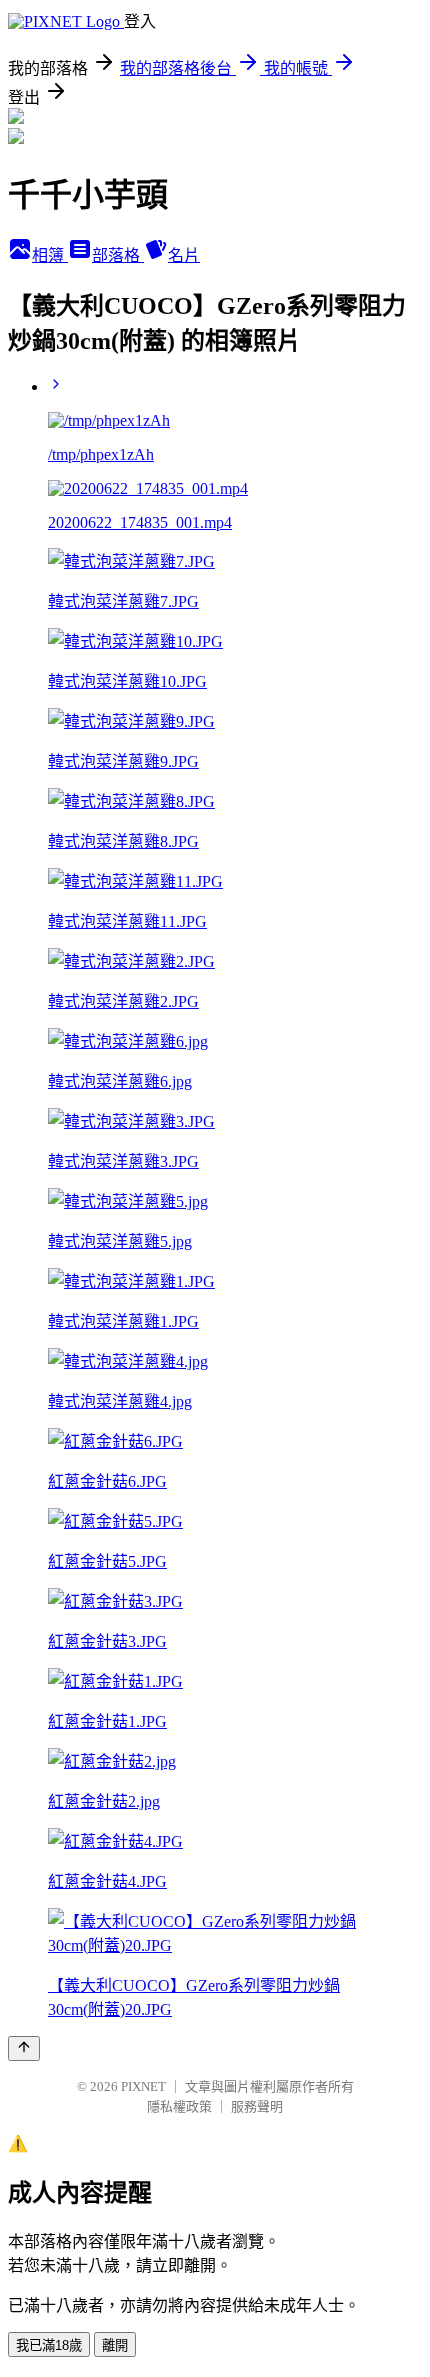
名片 (184, 255)
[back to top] (24, 2048)
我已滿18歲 (49, 2345)
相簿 (50, 255)
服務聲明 (257, 2106)
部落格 (118, 255)
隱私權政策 (179, 2106)
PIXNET (143, 2086)
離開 (115, 2345)
